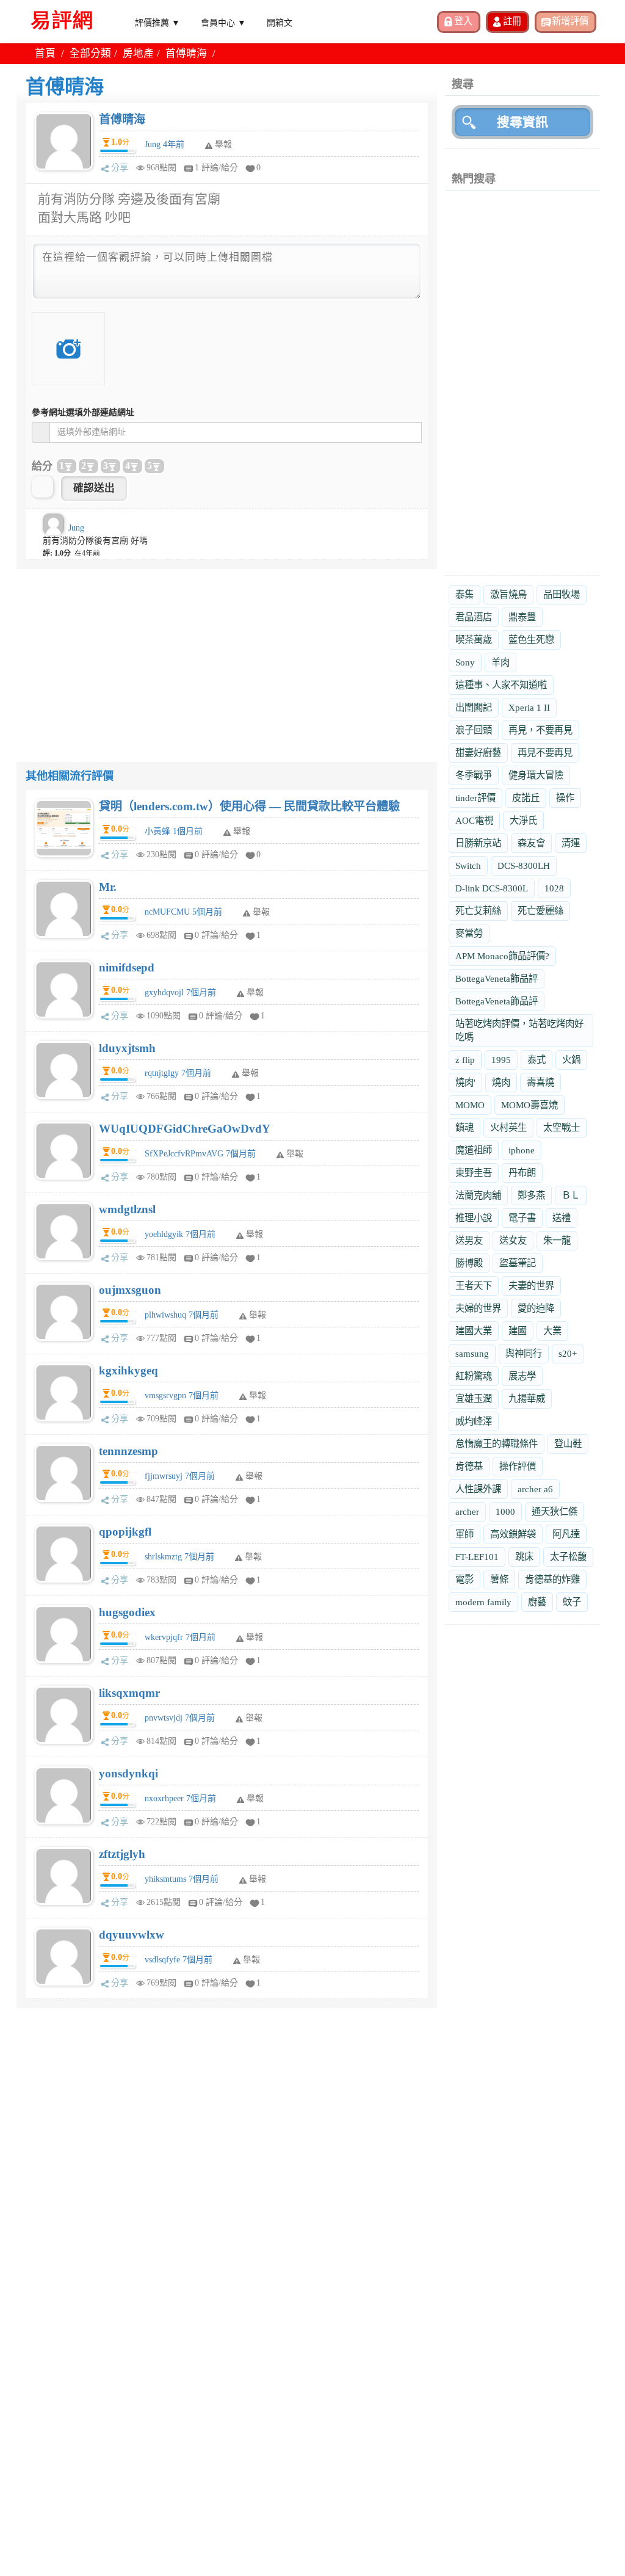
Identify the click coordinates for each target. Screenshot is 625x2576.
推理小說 (474, 1218)
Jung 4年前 (164, 144)
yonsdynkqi (128, 1773)
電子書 (522, 1218)
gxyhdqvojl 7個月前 (180, 992)
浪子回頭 (474, 730)
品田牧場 (562, 594)
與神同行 (524, 1353)
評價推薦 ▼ (157, 22)
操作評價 (518, 1466)
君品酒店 (474, 617)
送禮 (562, 1218)
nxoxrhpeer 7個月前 (180, 1798)
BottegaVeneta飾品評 (497, 978)
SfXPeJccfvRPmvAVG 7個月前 (200, 1154)
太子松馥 (568, 1557)
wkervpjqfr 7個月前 (180, 1637)
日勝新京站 (478, 843)
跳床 (524, 1557)
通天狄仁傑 (555, 1511)
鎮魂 (464, 1127)
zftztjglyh (122, 1854)
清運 (571, 843)
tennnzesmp (128, 1451)
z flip (465, 1060)
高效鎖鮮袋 (513, 1534)
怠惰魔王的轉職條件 (497, 1444)
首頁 (45, 53)
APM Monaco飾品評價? (502, 956)
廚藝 (537, 1602)
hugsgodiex (127, 1612)
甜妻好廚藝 (478, 753)
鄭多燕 (531, 1195)
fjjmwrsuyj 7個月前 (180, 1476)
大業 (552, 1331)
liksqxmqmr (129, 1693)
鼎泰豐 (522, 617)
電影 (464, 1579)
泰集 (464, 594)
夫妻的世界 (531, 1286)
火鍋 (571, 1060)
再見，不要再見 (540, 730)
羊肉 (500, 662)
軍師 (464, 1534)
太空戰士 (562, 1127)
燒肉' (465, 1082)
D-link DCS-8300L (492, 888)
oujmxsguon (130, 1290)
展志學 (522, 1376)
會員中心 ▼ (223, 22)
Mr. (108, 887)
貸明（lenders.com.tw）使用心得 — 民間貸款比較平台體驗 (249, 806)
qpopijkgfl (125, 1532)
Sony (465, 662)
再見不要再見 (545, 753)
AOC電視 (474, 820)
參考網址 (83, 412)
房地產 (138, 53)
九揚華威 (527, 1399)
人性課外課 (478, 1489)
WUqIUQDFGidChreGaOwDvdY (185, 1129)
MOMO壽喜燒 (529, 1105)
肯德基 (469, 1466)
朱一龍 (557, 1240)
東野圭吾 (474, 1173)
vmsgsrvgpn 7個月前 (182, 1395)
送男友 (469, 1240)
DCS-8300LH (524, 865)
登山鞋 (568, 1444)
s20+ (568, 1353)
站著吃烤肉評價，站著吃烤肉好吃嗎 (519, 1030)
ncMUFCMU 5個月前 (183, 912)
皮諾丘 (526, 798)
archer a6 (535, 1489)
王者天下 (474, 1286)
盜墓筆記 (518, 1263)
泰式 (536, 1060)
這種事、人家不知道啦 (501, 685)
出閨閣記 (474, 707)
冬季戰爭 (474, 775)
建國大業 (474, 1331)
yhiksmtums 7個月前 (182, 1879)
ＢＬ (571, 1195)
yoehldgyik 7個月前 (180, 1234)
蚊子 (572, 1602)
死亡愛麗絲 (540, 911)
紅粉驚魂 (474, 1376)
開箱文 (280, 22)
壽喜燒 (540, 1082)
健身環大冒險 (536, 775)
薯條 (499, 1579)
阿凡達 (566, 1534)
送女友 (513, 1240)
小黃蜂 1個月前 (174, 831)
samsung (472, 1353)
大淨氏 (523, 820)
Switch (468, 865)
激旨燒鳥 (508, 594)
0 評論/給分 (216, 854)
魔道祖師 (474, 1150)
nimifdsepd (127, 967)
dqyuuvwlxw (132, 1935)
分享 (120, 168)
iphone (522, 1150)
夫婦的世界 (478, 1308)
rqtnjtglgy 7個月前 (178, 1073)
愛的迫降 (536, 1308)
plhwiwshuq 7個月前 (182, 1315)
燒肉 (501, 1082)
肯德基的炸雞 (552, 1579)
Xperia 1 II (529, 707)
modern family (483, 1602)
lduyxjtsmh (127, 1048)
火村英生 (508, 1127)
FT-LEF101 (477, 1557)
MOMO (470, 1105)
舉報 (242, 831)
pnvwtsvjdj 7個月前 (180, 1718)
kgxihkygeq (128, 1370)
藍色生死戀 (531, 640)
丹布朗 (522, 1173)
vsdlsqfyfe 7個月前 (179, 1960)
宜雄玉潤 (474, 1399)
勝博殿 (469, 1263)
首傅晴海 (122, 119)
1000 (505, 1511)
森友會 (531, 843)
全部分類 (90, 53)
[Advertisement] (227, 655)
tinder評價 (475, 798)
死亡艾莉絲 (478, 911)
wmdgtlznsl (127, 1209)
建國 (518, 1331)
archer (467, 1511)
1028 (554, 888)
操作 (565, 798)
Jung (76, 528)
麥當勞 (469, 933)
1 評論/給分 (216, 168)
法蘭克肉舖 (478, 1195)
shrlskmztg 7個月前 (179, 1557)
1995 (501, 1060)
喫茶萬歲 (474, 640)
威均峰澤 (474, 1421)
